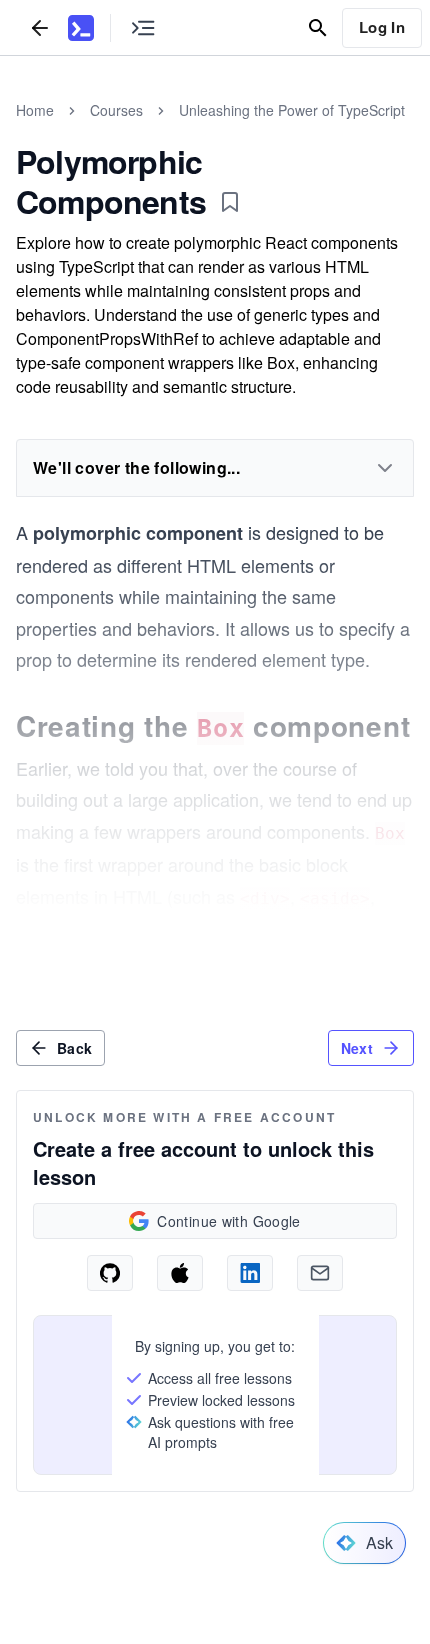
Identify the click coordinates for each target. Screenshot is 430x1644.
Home (35, 110)
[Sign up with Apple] (180, 1273)
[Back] (40, 27)
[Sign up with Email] (320, 1273)
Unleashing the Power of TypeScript (292, 110)
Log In (382, 27)
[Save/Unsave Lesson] (230, 202)
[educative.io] (81, 28)
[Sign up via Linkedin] (250, 1273)
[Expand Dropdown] (385, 468)
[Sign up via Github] (110, 1273)
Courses (116, 110)
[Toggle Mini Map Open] (143, 27)
